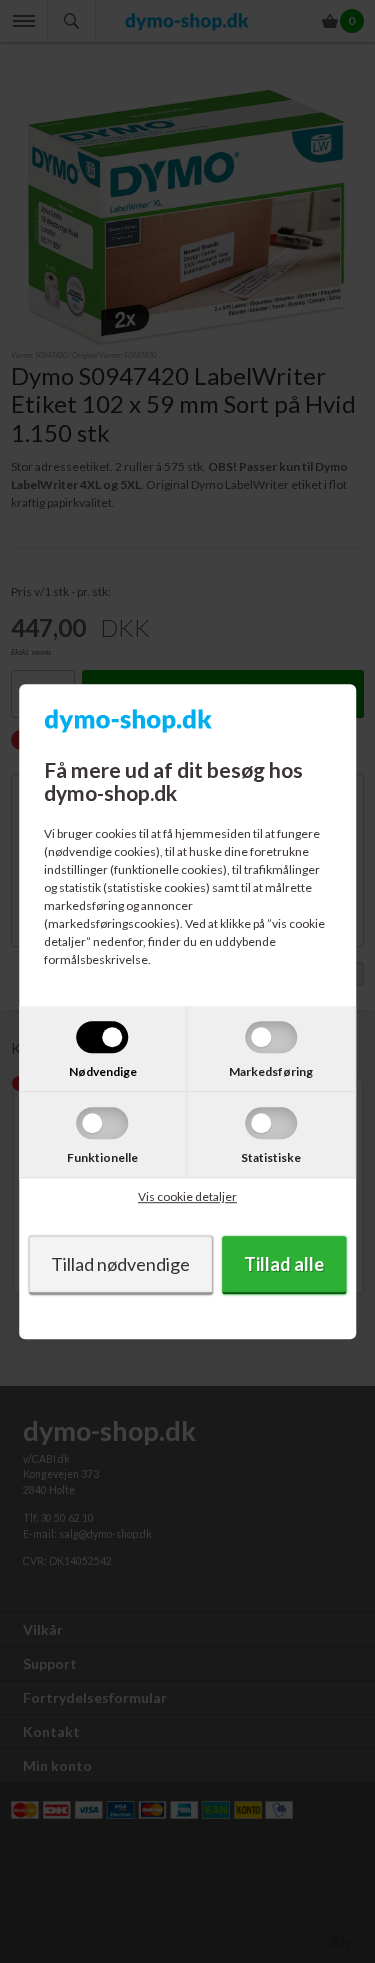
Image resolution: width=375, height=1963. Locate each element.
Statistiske (271, 1157)
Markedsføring (271, 1071)
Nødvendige (103, 1071)
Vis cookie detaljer (187, 1196)
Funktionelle (102, 1157)
